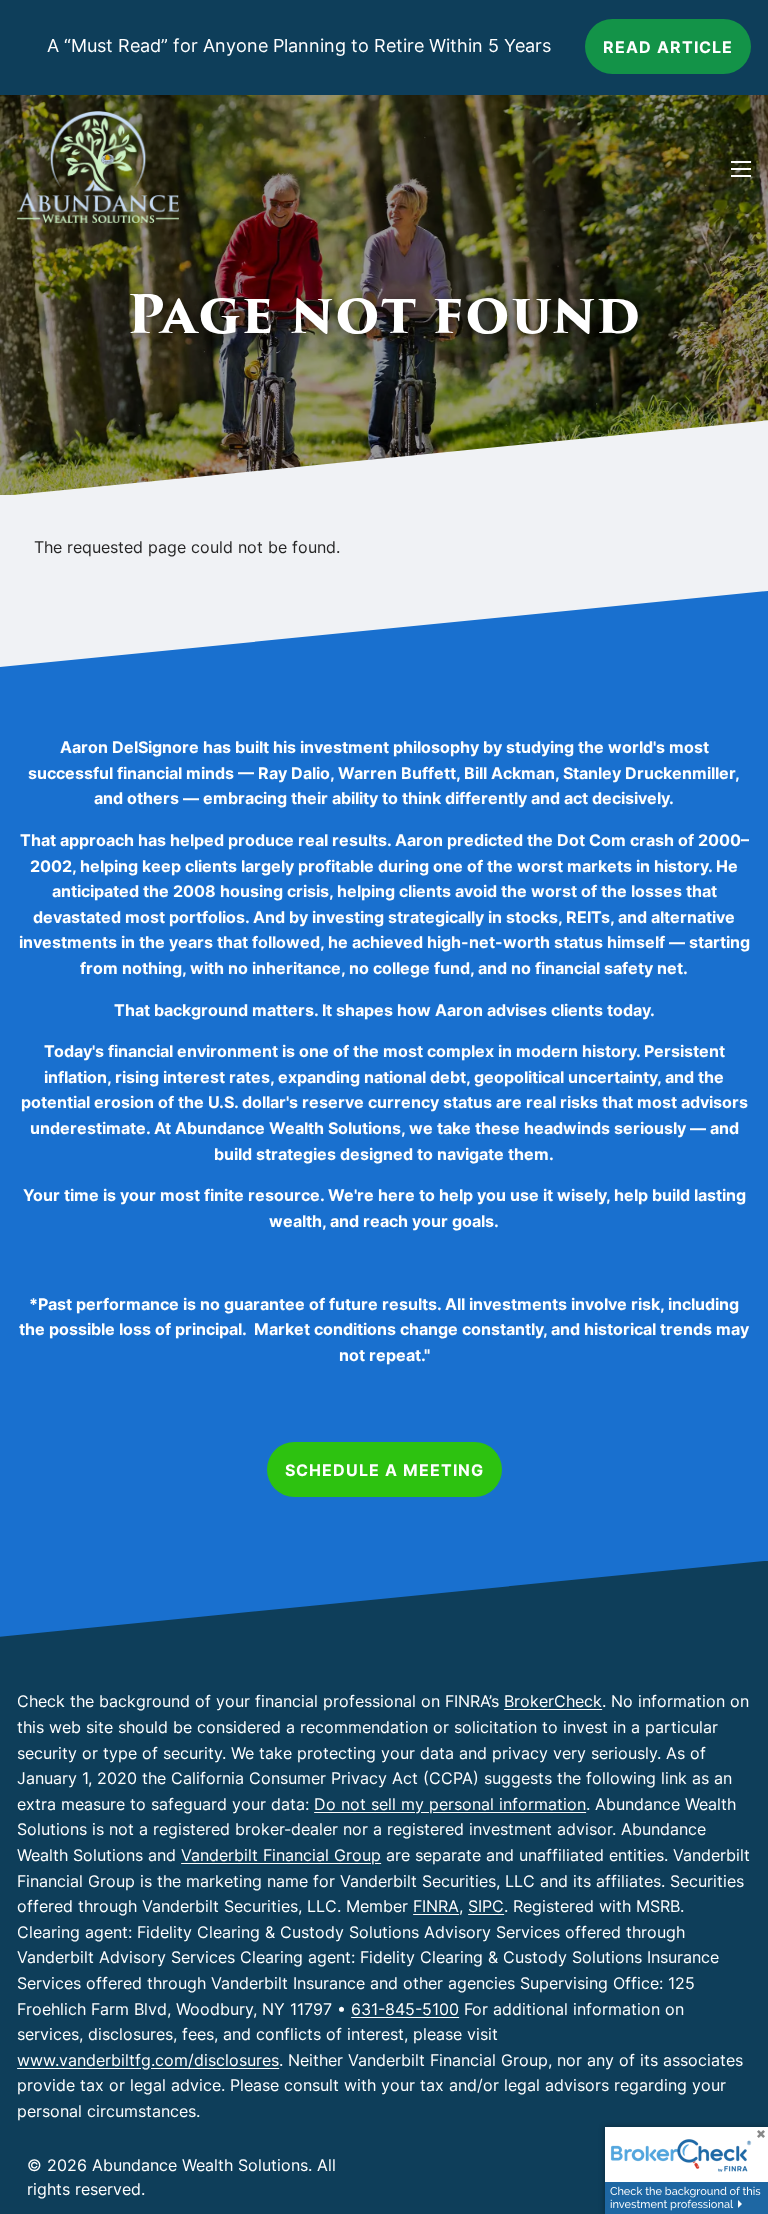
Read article (668, 47)
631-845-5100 (405, 2009)
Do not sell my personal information (450, 1804)
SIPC (486, 1906)
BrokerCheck (553, 1701)
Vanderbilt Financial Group (281, 1855)
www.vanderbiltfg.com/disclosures (148, 2060)
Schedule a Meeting (384, 1470)
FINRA (436, 1906)
